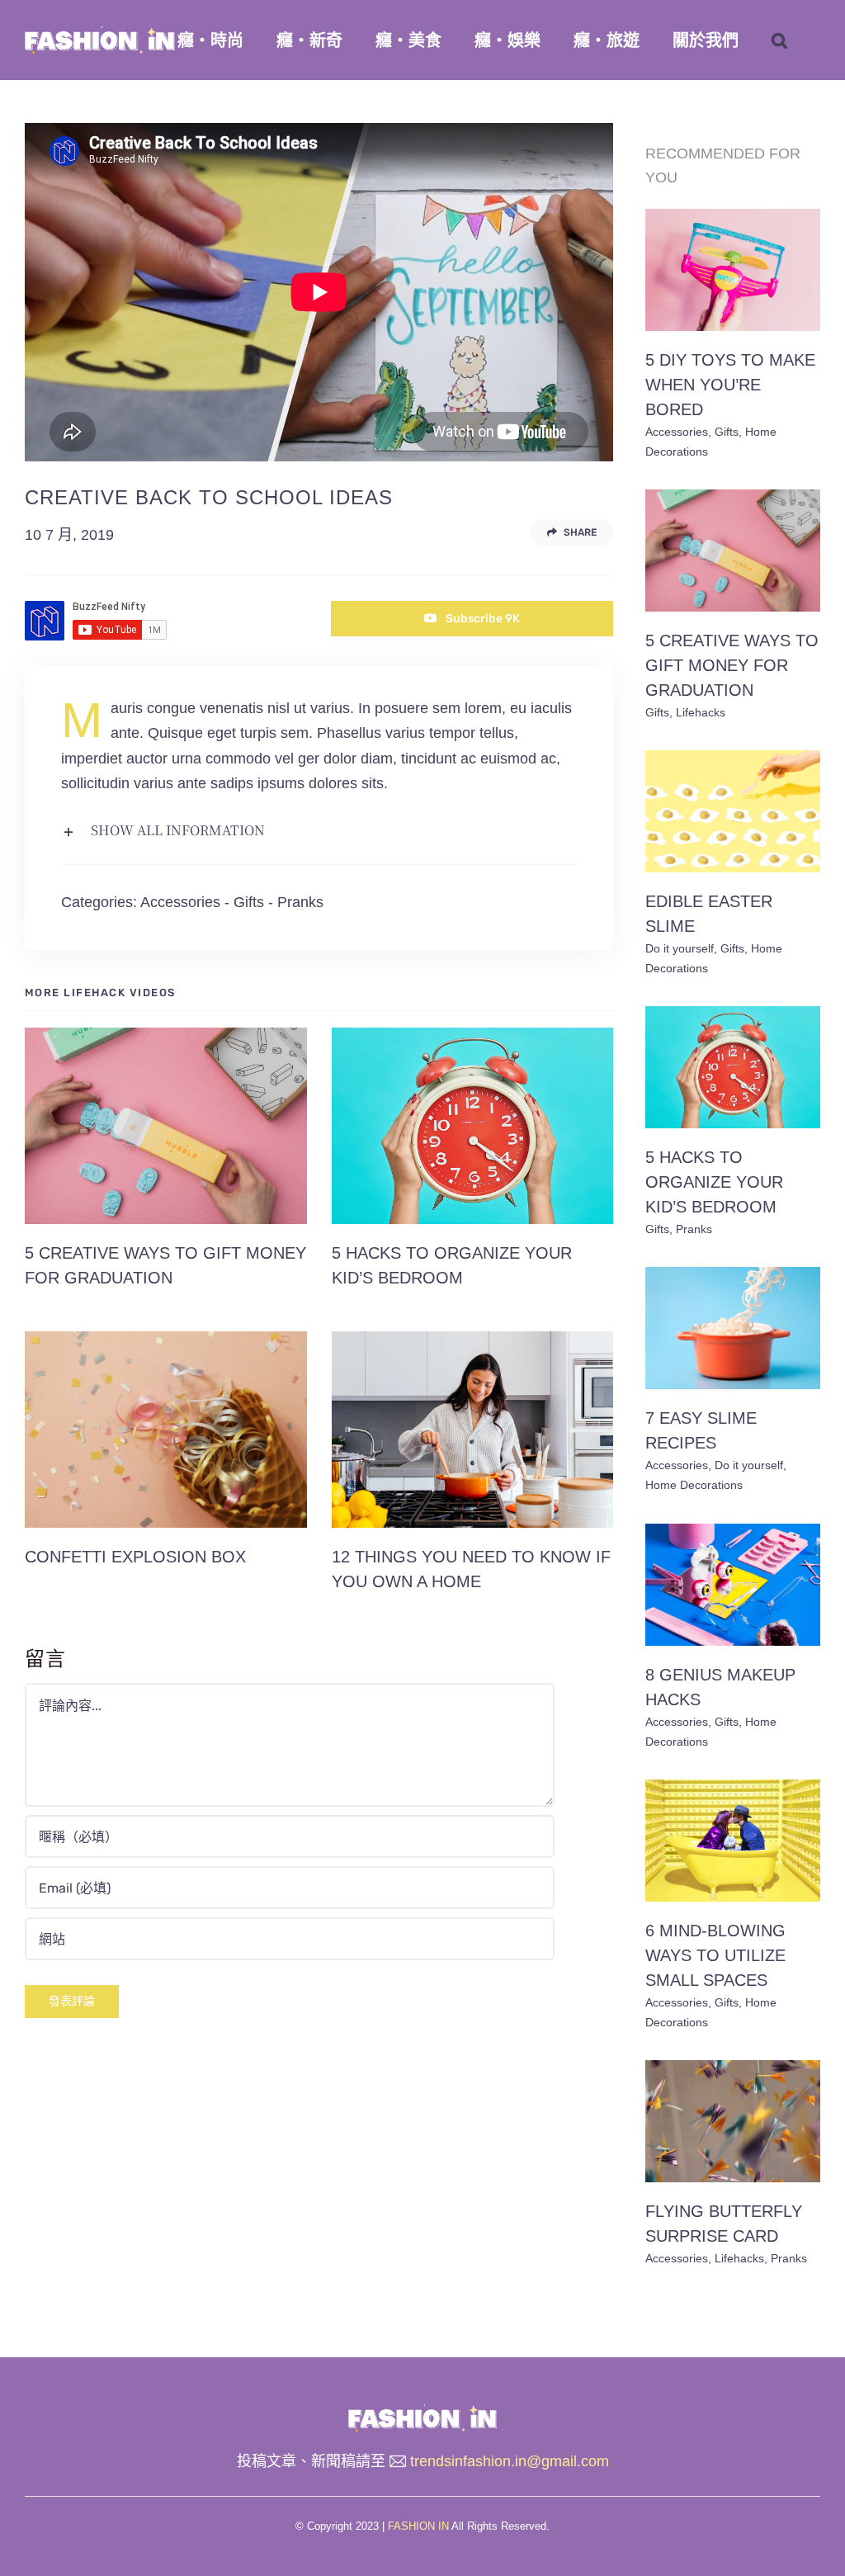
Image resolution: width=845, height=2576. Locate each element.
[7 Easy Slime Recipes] (733, 1328)
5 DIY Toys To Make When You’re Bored (730, 385)
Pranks (300, 902)
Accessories (180, 902)
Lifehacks (701, 712)
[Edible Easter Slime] (733, 811)
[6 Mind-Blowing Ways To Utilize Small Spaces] (733, 1841)
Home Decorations (694, 1485)
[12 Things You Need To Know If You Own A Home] (473, 1430)
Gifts (249, 902)
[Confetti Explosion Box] (166, 1430)
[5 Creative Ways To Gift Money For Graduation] (166, 1126)
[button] (779, 40)
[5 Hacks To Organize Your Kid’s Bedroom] (473, 1126)
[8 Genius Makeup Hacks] (733, 1585)
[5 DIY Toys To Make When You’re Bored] (733, 270)
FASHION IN (418, 2526)
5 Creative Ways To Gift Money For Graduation (732, 665)
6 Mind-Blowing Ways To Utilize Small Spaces (715, 1955)
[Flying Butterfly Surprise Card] (733, 2121)
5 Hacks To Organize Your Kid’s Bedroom (714, 1182)
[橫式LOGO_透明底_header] (422, 2411)
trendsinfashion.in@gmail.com (510, 2461)
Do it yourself (680, 948)
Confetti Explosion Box (135, 1557)
